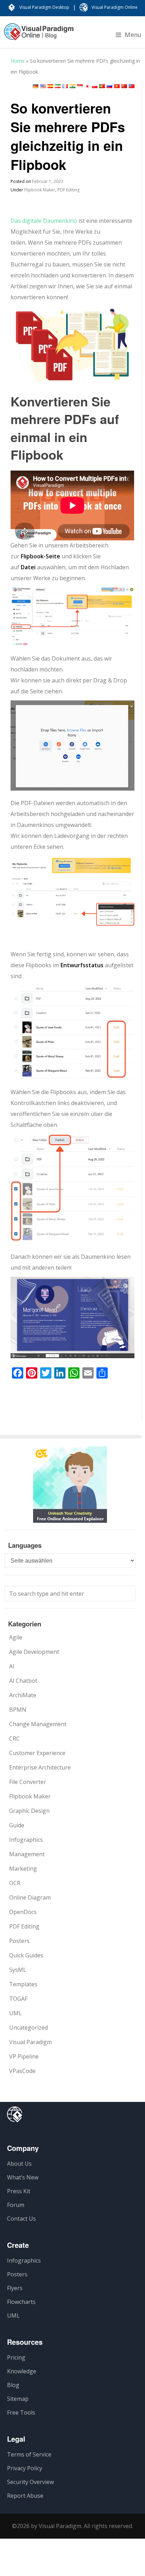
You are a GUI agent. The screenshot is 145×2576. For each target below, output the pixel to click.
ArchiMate (23, 1695)
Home (18, 61)
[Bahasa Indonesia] (80, 86)
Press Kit (19, 2191)
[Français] (65, 86)
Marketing (23, 1869)
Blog (13, 2385)
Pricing (16, 2357)
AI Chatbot (23, 1681)
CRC (14, 1738)
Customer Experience (37, 1753)
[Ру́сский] (109, 86)
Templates (23, 1984)
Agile (16, 1637)
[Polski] (95, 86)
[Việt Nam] (117, 86)
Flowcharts (21, 2302)
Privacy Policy (25, 2468)
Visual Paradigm (30, 2042)
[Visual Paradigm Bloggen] (39, 35)
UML (15, 2013)
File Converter (28, 1782)
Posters (19, 1941)
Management (27, 1854)
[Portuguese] (102, 86)
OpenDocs (23, 1912)
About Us (19, 2164)
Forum (16, 2205)
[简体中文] (124, 86)
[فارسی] (58, 86)
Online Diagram (30, 1897)
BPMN (18, 1710)
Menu (133, 35)
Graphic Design (29, 1811)
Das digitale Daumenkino (44, 221)
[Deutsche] (36, 86)
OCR (15, 1883)
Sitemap (18, 2399)
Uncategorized (29, 2028)
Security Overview (30, 2482)
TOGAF (18, 1999)
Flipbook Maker (40, 190)
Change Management (38, 1724)
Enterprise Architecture (40, 1767)
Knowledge (22, 2371)
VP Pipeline (24, 2056)
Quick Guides (26, 1955)
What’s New (23, 2177)
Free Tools (21, 2412)
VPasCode (22, 2071)
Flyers (15, 2288)
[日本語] (87, 86)
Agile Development (34, 1652)
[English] (43, 86)
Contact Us (21, 2219)
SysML (18, 1970)
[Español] (50, 86)
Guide (17, 1825)
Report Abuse (25, 2496)
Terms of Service (29, 2454)
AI (12, 1666)
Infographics (26, 1840)
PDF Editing (68, 190)
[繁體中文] (132, 86)
